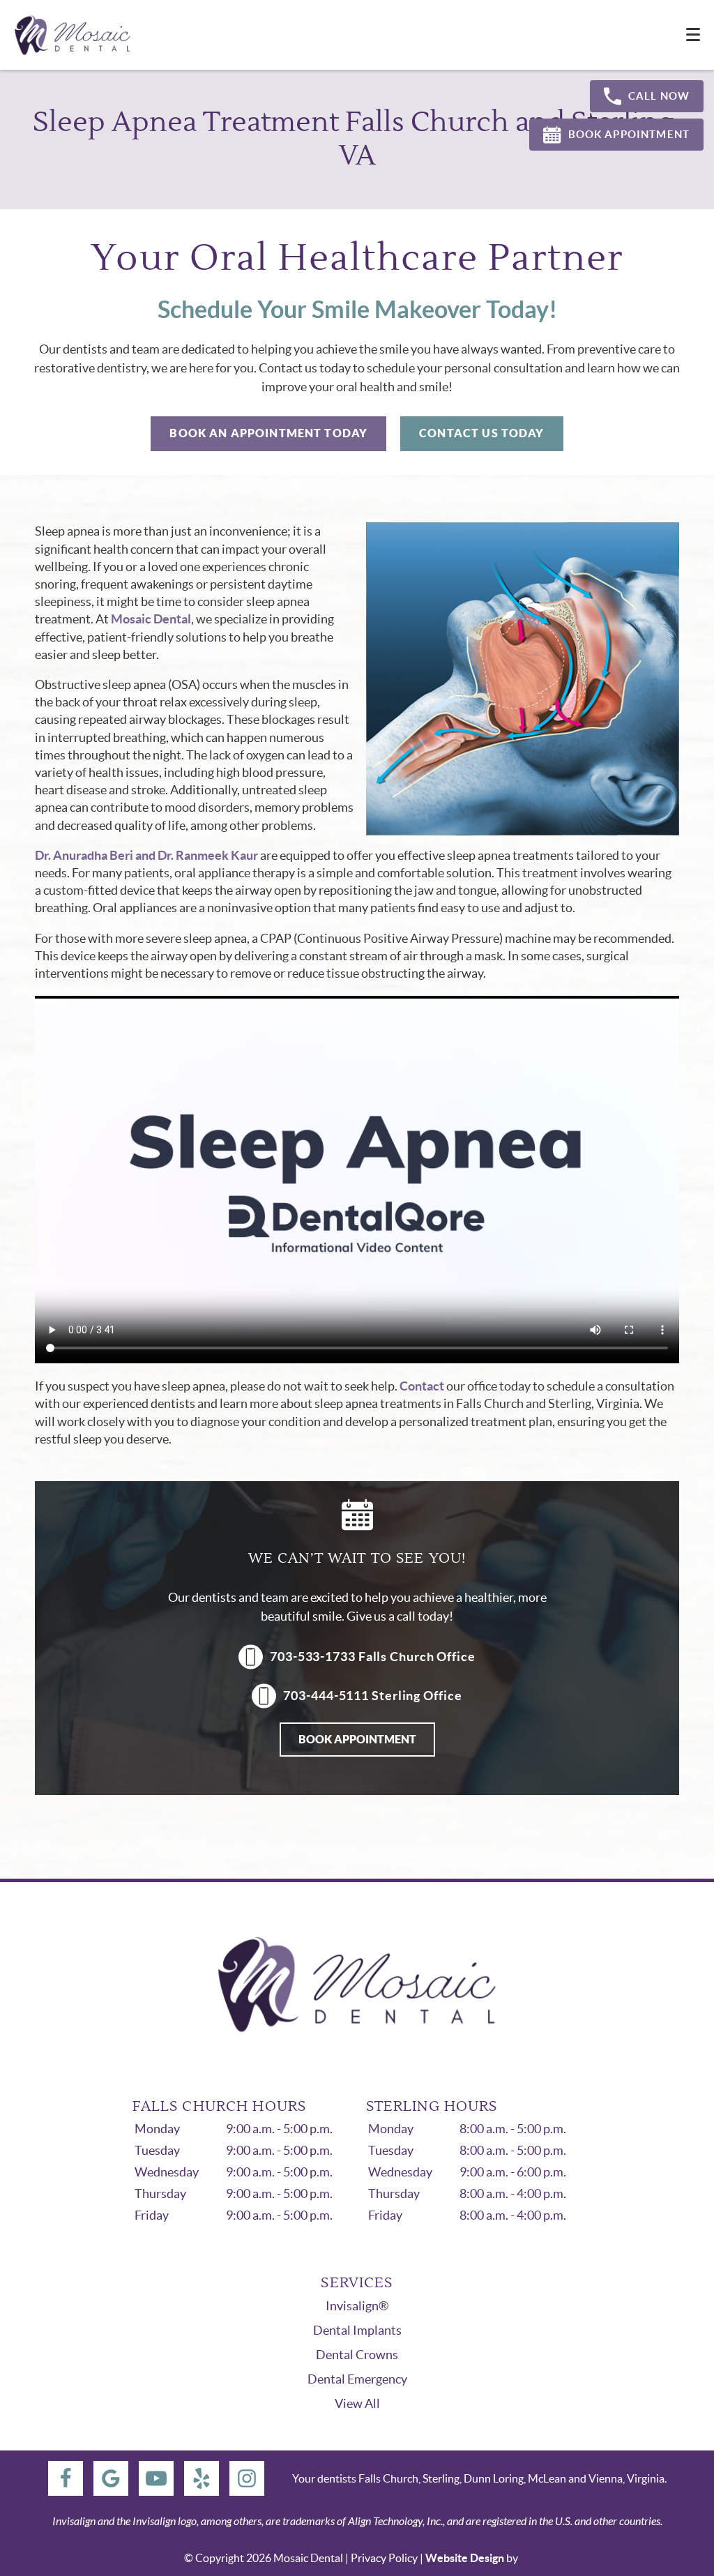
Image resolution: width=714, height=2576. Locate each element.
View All (357, 2403)
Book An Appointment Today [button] (268, 433)
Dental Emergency (357, 2379)
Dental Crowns (357, 2355)
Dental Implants (357, 2330)
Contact (422, 1386)
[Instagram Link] (247, 2478)
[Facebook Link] (66, 2478)
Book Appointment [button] (629, 134)
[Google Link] (111, 2478)
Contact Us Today (481, 433)
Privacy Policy (384, 2558)
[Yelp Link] (202, 2478)
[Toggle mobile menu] (693, 35)
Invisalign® (357, 2306)
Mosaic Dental (151, 619)
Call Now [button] (659, 96)
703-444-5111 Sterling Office (372, 1696)
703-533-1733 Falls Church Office (373, 1657)
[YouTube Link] (156, 2478)
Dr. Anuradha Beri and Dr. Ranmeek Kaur (146, 855)
